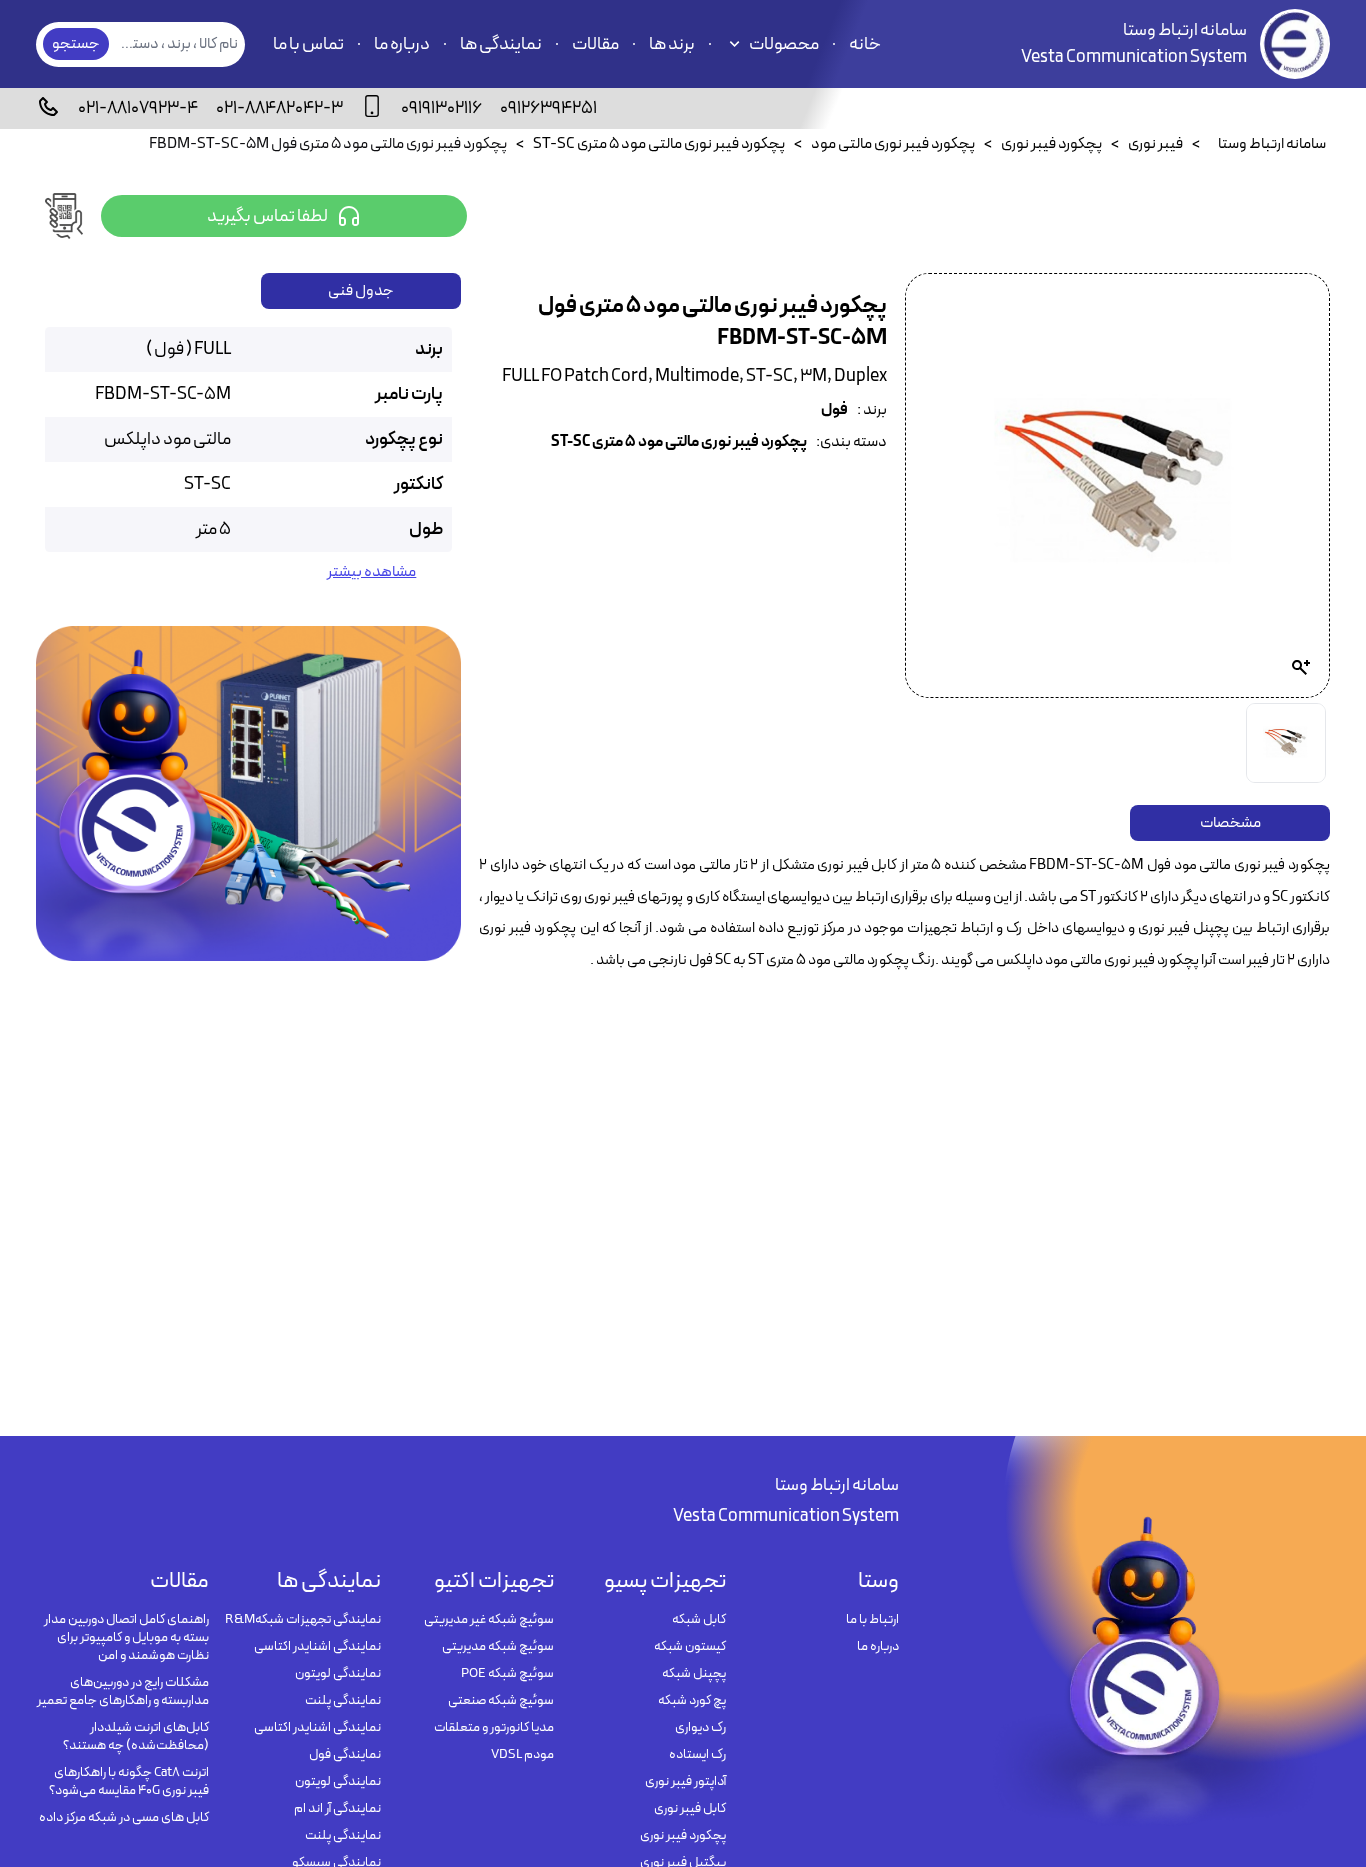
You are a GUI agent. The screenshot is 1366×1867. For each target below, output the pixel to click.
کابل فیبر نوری (690, 1809)
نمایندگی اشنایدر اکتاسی (317, 1647)
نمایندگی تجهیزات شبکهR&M (303, 1620)
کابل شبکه (699, 1620)
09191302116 (441, 108)
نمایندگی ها (501, 44)
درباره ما (402, 44)
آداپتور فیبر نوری (685, 1782)
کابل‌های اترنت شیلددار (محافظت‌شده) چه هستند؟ (136, 1737)
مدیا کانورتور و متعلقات (494, 1728)
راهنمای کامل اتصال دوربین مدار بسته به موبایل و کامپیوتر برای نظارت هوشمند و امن (126, 1638)
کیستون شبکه (690, 1647)
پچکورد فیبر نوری (683, 1836)
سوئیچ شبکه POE (507, 1674)
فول (834, 410)
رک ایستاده (697, 1755)
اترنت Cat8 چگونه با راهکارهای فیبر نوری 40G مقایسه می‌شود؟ (129, 1782)
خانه (865, 44)
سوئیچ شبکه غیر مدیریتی (489, 1620)
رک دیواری (700, 1728)
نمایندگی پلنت (343, 1701)
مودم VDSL (522, 1755)
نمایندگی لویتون (338, 1674)
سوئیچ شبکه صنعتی (501, 1701)
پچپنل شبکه (694, 1674)
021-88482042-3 (279, 108)
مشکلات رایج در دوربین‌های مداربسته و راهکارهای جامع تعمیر (123, 1692)
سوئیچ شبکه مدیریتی (498, 1647)
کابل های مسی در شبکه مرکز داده (124, 1818)
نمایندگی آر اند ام (337, 1809)
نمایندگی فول (345, 1755)
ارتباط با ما (872, 1620)
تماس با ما (308, 44)
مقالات (595, 44)
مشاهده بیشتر (371, 572)
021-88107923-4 (138, 108)
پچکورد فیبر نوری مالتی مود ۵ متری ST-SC (679, 442)
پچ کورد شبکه (692, 1701)
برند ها (672, 44)
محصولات (784, 44)
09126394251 (548, 108)
